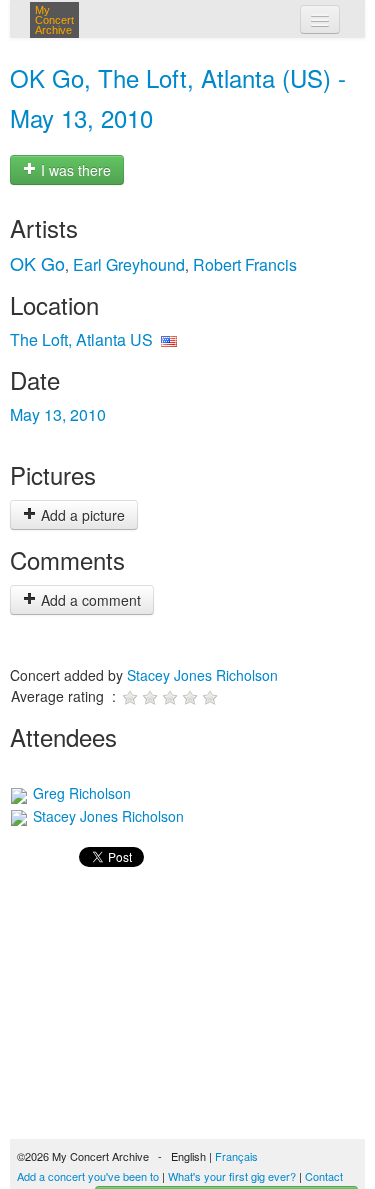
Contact (324, 1176)
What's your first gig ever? (232, 1176)
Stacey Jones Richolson (202, 675)
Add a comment (89, 600)
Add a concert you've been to (88, 1176)
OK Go (37, 263)
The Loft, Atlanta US (81, 339)
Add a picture (81, 515)
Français (236, 1156)
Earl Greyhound (129, 264)
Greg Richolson (80, 793)
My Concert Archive (54, 20)
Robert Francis (245, 264)
